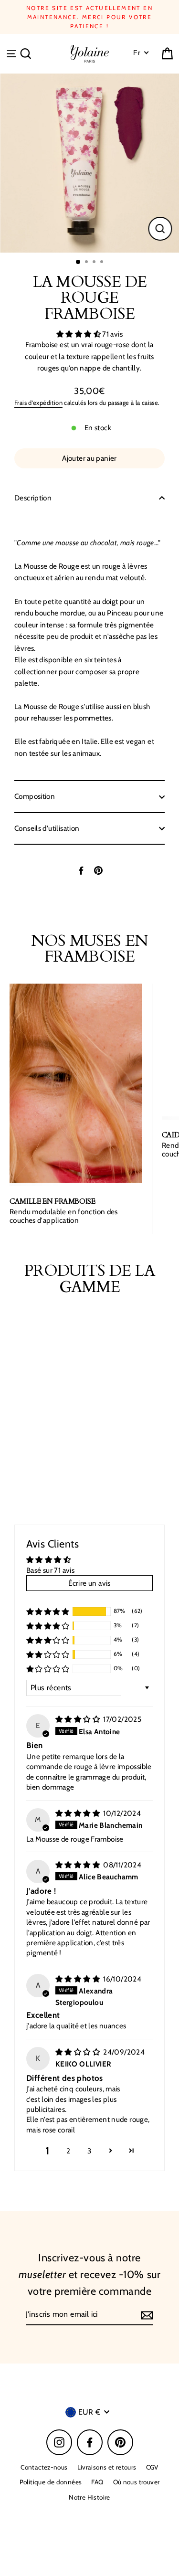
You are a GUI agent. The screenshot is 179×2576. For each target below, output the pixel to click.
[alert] (90, 1049)
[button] (126, 1079)
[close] (164, 998)
